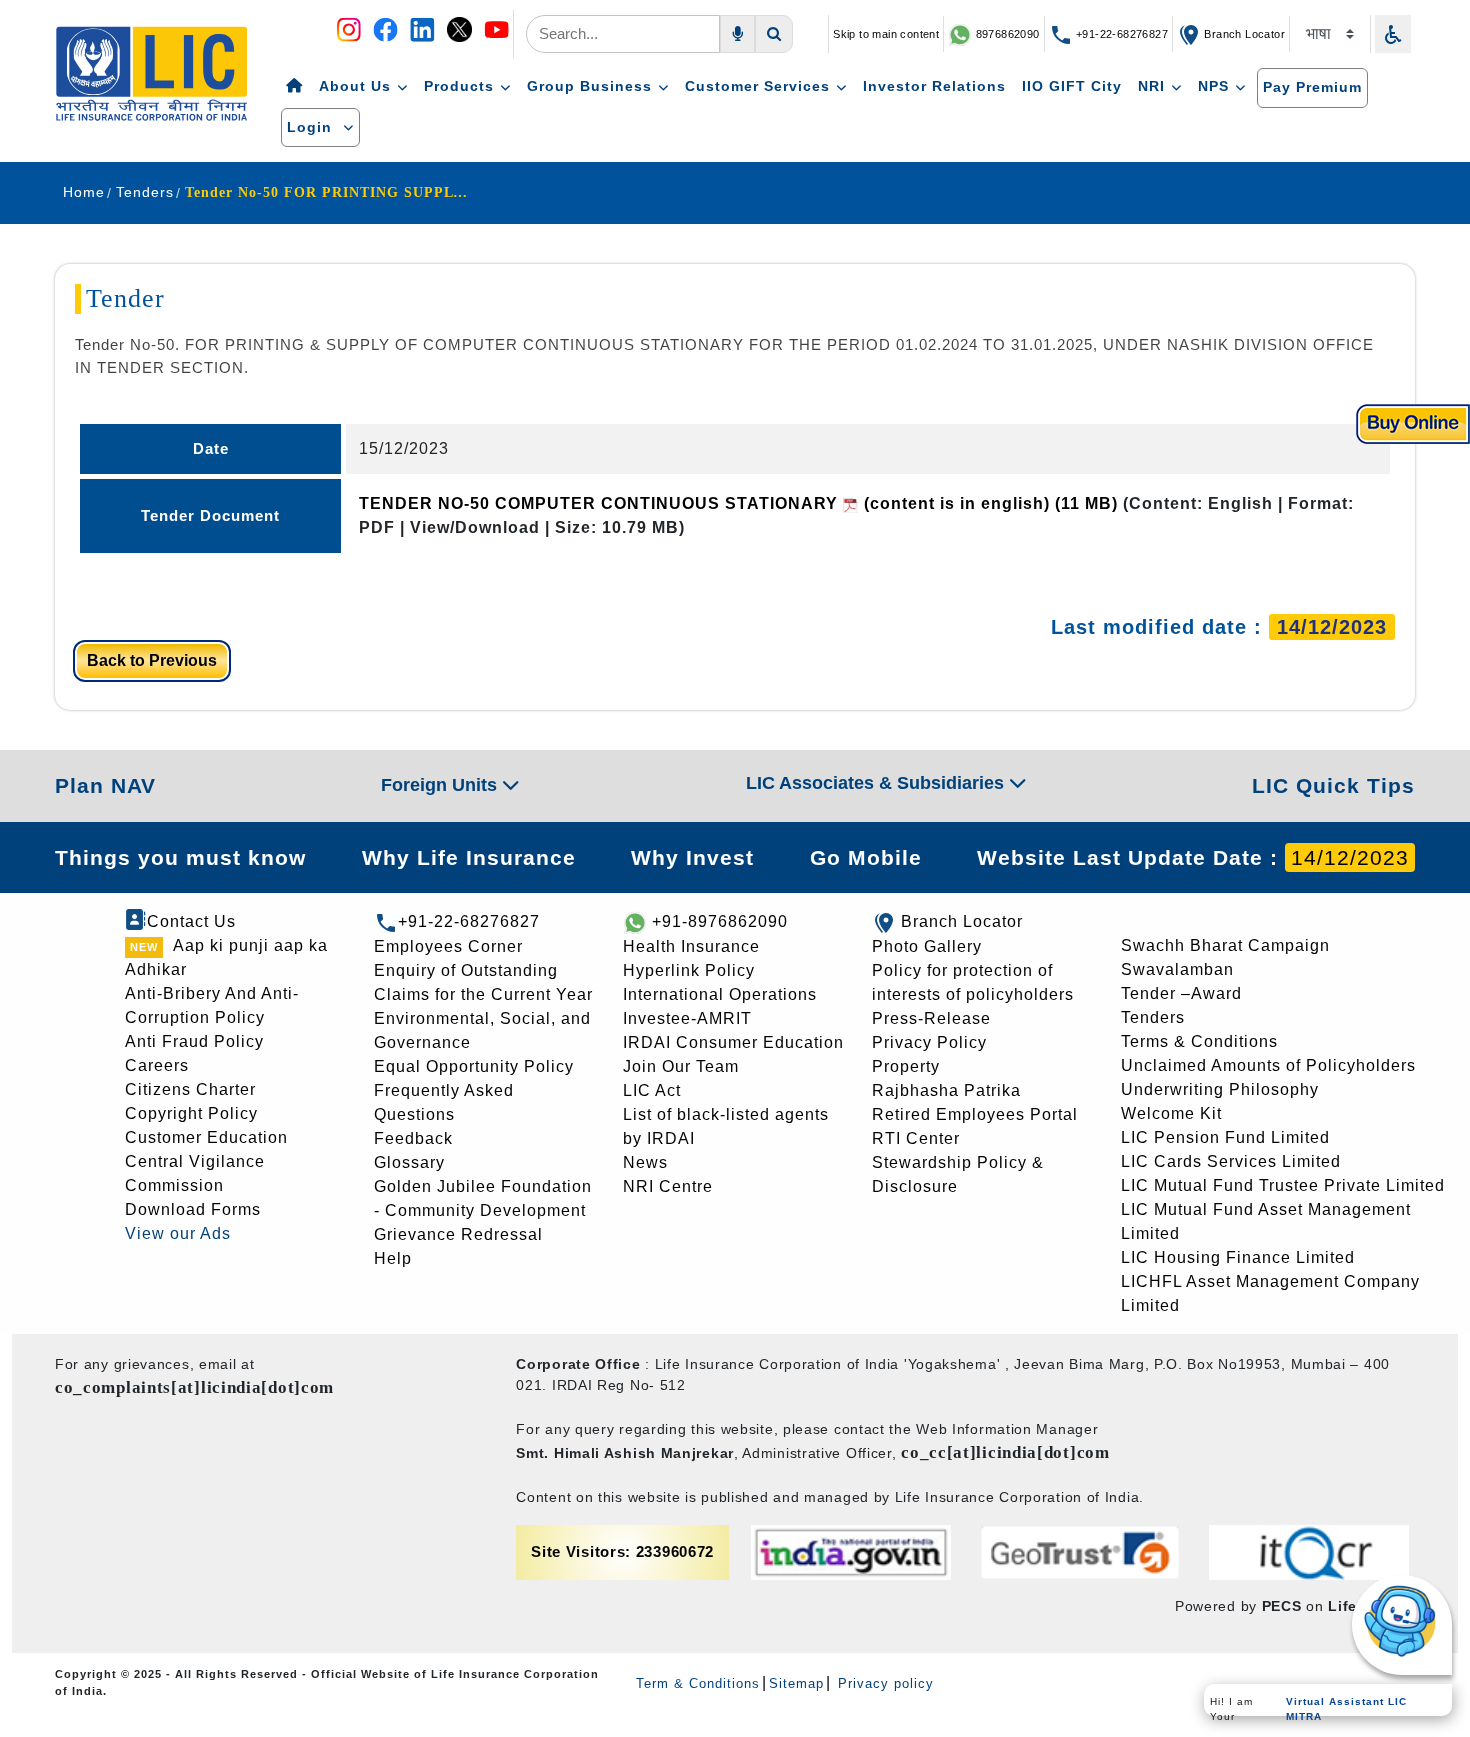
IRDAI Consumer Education (733, 1042)
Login (312, 127)
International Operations (720, 994)
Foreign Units (441, 785)
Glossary (409, 1162)
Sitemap (796, 1683)
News (645, 1162)
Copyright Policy (191, 1113)
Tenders (1153, 1017)
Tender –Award (1181, 993)
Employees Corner (448, 946)
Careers (157, 1065)
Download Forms (193, 1209)
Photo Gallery (927, 946)
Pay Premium (1312, 87)
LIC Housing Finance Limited (1238, 1257)
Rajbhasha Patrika (946, 1090)
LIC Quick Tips (1333, 785)
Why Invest (692, 857)
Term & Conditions (698, 1683)
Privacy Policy (929, 1042)
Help (393, 1258)
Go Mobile (866, 857)
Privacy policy (883, 1683)
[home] (294, 87)
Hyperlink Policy (689, 970)
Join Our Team (681, 1066)
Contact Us (191, 921)
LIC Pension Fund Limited (1225, 1137)
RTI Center (916, 1138)
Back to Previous (152, 660)
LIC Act (652, 1090)
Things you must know (180, 857)
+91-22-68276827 (1120, 34)
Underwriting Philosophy (1220, 1089)
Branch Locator (1243, 34)
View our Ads (178, 1233)
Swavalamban (1177, 969)
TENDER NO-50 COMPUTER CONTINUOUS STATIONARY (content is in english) (738, 503)
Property (906, 1066)
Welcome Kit (1171, 1113)
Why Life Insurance (469, 857)
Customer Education (206, 1137)
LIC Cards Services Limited (1231, 1161)
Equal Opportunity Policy (474, 1066)
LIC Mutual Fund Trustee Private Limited (1283, 1185)
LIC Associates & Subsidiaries (877, 783)
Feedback (413, 1138)
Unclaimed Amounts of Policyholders (1268, 1065)
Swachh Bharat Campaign (1225, 945)
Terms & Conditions (1199, 1041)
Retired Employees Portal (975, 1114)
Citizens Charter (190, 1089)
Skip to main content (886, 34)
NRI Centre (668, 1186)
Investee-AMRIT (687, 1018)
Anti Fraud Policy (194, 1041)
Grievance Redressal (458, 1234)
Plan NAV (105, 785)
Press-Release (931, 1018)
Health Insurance (691, 946)
